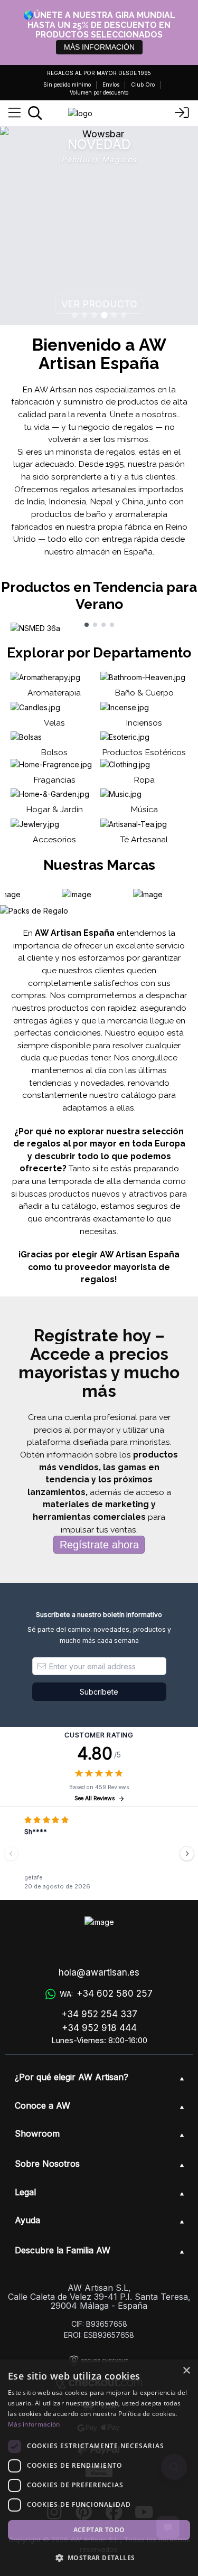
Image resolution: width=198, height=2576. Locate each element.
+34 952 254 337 (99, 2014)
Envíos (111, 84)
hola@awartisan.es (99, 1972)
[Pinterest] (84, 2512)
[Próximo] (187, 1854)
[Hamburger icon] (15, 113)
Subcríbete (99, 1692)
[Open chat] (168, 2527)
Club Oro (143, 84)
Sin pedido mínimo (67, 84)
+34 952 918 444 (99, 2028)
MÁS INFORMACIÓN (99, 47)
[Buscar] (35, 113)
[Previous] (11, 1854)
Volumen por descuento (99, 92)
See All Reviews (95, 1798)
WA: (106, 1994)
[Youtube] (144, 2512)
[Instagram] (54, 2512)
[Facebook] (114, 2512)
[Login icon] (182, 113)
